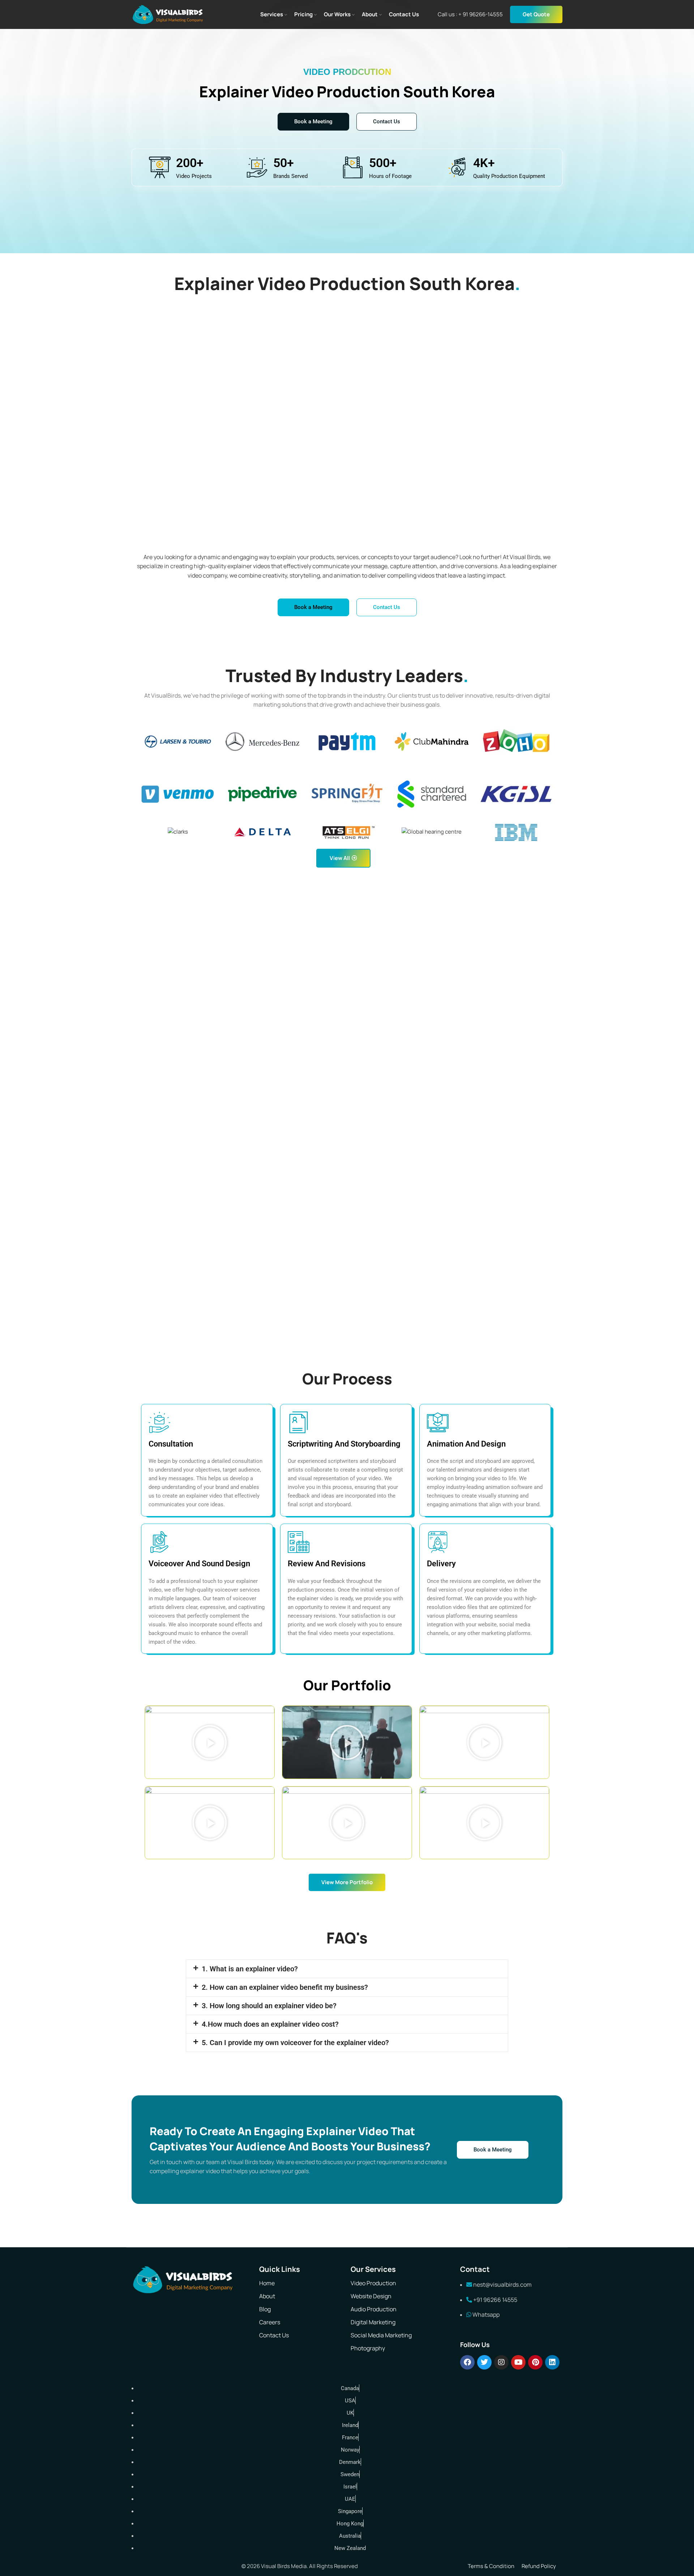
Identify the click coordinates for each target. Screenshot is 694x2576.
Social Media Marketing (381, 2335)
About (267, 2296)
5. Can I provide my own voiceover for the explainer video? (295, 2043)
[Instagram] (501, 2362)
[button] (210, 1742)
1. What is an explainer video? (250, 1969)
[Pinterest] (535, 2362)
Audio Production (374, 2309)
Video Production (373, 2283)
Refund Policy (539, 2566)
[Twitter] (484, 2362)
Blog (265, 2309)
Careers (270, 2322)
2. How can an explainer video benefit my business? (285, 1987)
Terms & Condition (491, 2566)
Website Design (371, 2296)
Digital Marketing (373, 2322)
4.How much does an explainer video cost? (270, 2024)
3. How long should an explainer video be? (269, 2006)
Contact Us (274, 2335)
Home (267, 2283)
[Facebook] (467, 2362)
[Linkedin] (552, 2362)
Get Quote (536, 14)
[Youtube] (518, 2362)
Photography (368, 2348)
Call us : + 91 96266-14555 (470, 14)
